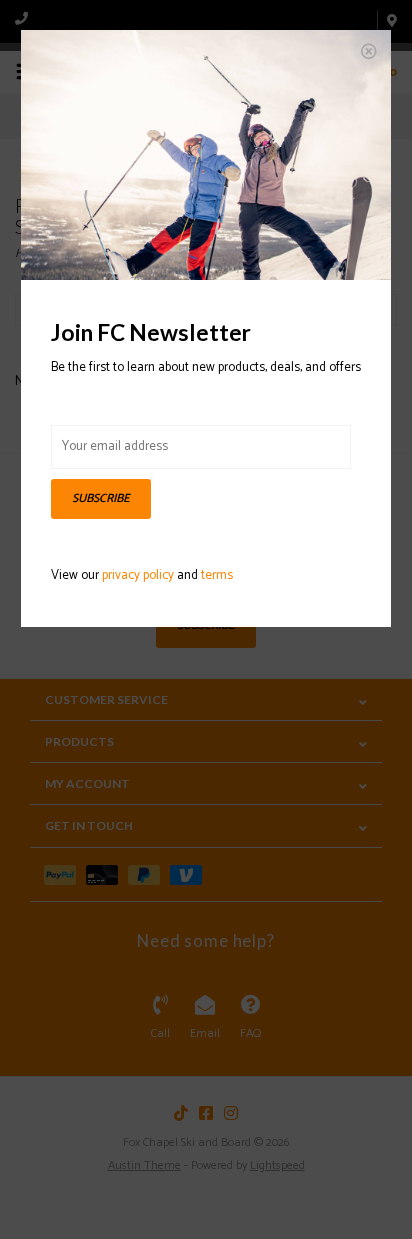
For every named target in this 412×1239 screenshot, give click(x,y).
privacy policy (138, 575)
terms (217, 575)
